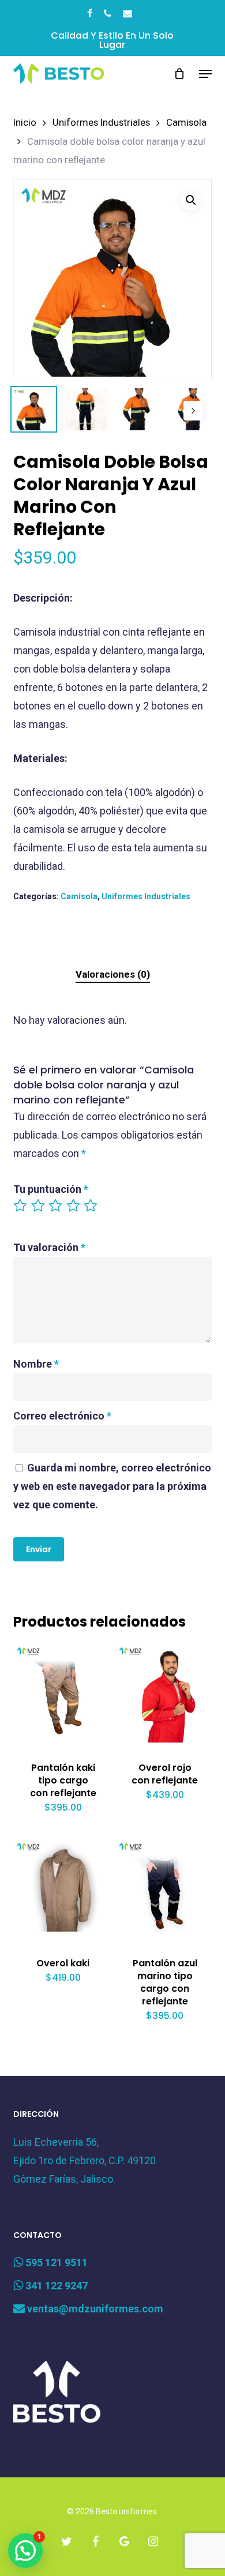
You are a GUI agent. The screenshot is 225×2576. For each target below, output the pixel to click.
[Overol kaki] (63, 1888)
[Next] (193, 411)
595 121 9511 (55, 2263)
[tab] (112, 975)
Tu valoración (49, 1247)
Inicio (25, 123)
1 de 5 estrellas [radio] (21, 1206)
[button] (205, 74)
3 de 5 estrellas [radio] (56, 1206)
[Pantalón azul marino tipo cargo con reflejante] (165, 1888)
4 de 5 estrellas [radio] (74, 1206)
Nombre (36, 1364)
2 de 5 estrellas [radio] (39, 1206)
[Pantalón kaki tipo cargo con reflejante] (63, 1693)
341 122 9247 (55, 2286)
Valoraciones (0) (113, 974)
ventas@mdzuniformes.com (94, 2309)
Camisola (186, 123)
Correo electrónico (62, 1416)
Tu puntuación (51, 1189)
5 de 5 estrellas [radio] (91, 1206)
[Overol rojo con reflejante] (165, 1693)
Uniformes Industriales (101, 123)
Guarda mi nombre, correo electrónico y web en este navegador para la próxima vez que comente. (112, 1486)
